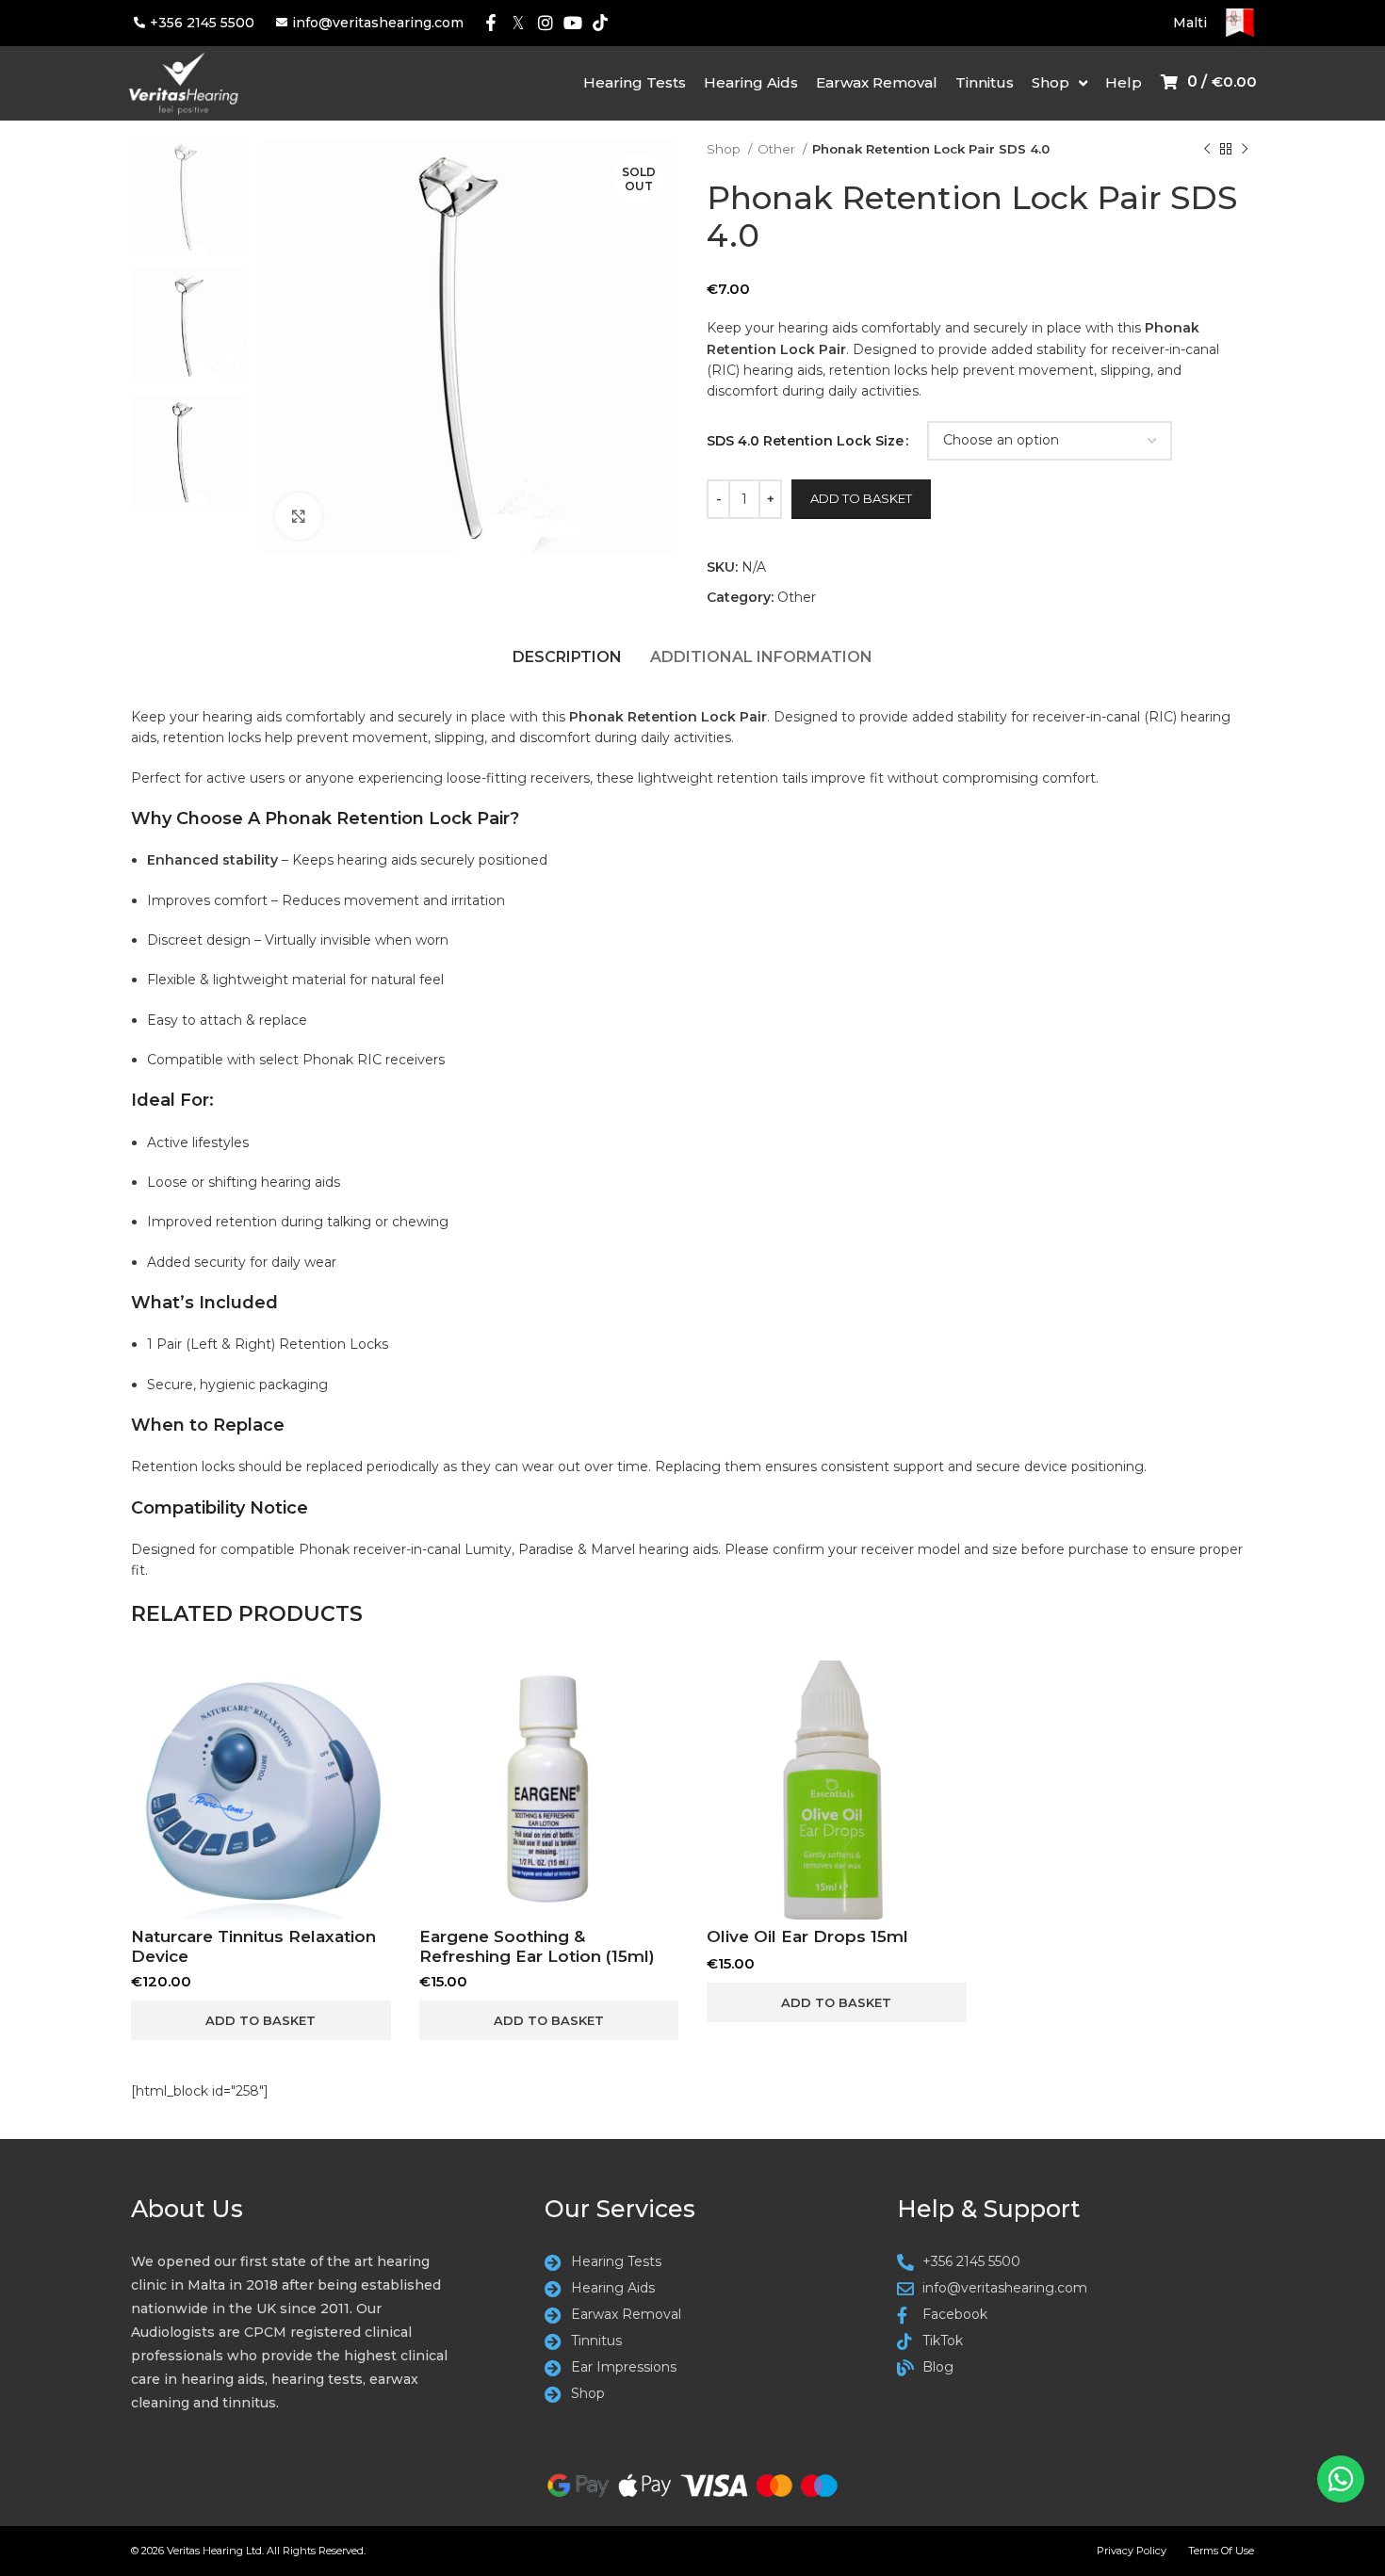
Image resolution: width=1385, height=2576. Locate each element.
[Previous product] (1207, 150)
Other (778, 149)
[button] (261, 2020)
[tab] (567, 662)
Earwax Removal (877, 82)
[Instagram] (546, 23)
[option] (189, 196)
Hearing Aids (751, 82)
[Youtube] (572, 23)
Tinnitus (985, 82)
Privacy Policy (1132, 2551)
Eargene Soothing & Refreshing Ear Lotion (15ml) (537, 1946)
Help (1124, 82)
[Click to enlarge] (299, 516)
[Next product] (1245, 150)
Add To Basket (861, 498)
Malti (1190, 23)
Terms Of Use (1221, 2551)
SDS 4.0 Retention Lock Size (805, 441)
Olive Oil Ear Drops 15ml (807, 1936)
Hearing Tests (635, 82)
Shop (1051, 82)
